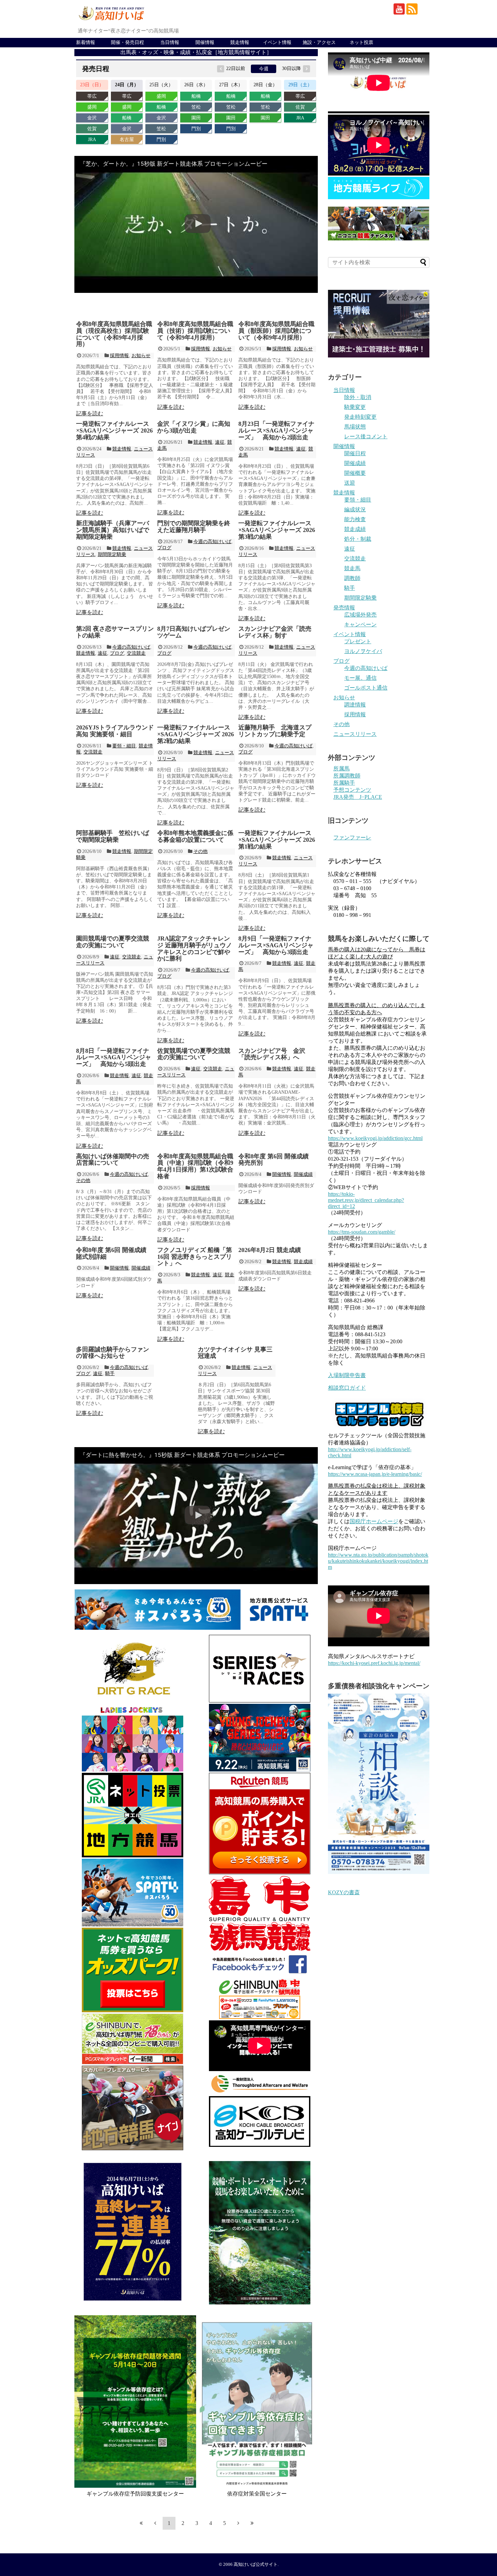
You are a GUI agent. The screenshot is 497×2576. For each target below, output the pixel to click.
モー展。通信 (360, 678)
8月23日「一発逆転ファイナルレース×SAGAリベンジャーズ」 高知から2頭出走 (276, 431)
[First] (141, 2523)
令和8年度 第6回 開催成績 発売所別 (274, 1160)
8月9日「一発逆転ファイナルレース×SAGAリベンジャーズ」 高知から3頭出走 (276, 945)
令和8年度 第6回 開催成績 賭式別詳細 (111, 1253)
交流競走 (136, 653)
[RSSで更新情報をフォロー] (412, 9)
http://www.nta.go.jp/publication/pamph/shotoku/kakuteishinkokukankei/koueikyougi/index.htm (378, 1561)
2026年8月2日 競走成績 (270, 1250)
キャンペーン (360, 624)
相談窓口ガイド (347, 1388)
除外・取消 (358, 397)
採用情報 (119, 356)
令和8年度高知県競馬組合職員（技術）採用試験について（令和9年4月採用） (195, 331)
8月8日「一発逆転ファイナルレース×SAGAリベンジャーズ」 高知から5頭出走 (114, 1058)
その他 (200, 851)
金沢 (92, 118)
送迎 (350, 483)
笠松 (161, 129)
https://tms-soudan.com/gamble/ (362, 1232)
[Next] (238, 2523)
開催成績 (303, 1174)
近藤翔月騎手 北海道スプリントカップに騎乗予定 (275, 731)
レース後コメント (366, 436)
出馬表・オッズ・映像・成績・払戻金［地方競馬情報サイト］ (196, 52)
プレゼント (358, 641)
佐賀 (92, 129)
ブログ (164, 548)
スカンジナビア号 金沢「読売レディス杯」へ (272, 1054)
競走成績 (303, 1262)
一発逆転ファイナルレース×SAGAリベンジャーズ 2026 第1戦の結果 (277, 840)
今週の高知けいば (212, 542)
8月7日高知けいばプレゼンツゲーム (194, 632)
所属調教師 (347, 776)
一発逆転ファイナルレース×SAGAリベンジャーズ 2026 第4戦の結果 (114, 431)
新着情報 (86, 42)
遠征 (220, 442)
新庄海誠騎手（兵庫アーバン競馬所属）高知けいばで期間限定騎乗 (113, 530)
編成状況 (355, 509)
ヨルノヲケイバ (363, 651)
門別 (161, 140)
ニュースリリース (355, 734)
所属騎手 (344, 783)
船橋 (127, 118)
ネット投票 (361, 42)
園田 (196, 118)
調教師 (352, 578)
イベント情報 (277, 42)
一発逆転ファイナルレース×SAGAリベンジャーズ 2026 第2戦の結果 (196, 734)
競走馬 (352, 568)
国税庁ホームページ (374, 1521)
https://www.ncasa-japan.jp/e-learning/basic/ (375, 1474)
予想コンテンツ (352, 790)
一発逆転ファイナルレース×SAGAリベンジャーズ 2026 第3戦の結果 (277, 530)
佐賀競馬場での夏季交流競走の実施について (194, 1054)
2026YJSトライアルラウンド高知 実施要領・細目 (115, 731)
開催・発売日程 (127, 42)
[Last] (252, 2523)
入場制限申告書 (347, 1375)
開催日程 (355, 453)
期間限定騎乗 (112, 554)
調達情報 (355, 705)
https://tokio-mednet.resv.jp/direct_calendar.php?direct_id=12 (366, 1200)
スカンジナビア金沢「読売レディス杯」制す (275, 632)
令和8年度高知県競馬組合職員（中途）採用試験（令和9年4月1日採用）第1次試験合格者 (195, 1166)
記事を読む (90, 413)
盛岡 (92, 107)
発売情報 (344, 608)
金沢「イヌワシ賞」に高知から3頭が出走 (194, 427)
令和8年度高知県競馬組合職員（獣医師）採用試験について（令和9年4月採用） (276, 331)
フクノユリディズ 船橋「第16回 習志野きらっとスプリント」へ (195, 1257)
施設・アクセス (319, 42)
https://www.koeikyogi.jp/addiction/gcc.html (375, 1138)
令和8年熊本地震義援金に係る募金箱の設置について (195, 836)
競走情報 (240, 42)
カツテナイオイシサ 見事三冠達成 (235, 1353)
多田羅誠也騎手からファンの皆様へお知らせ (113, 1353)
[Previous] (155, 2523)
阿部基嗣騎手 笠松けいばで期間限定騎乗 (113, 836)
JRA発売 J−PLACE (358, 797)
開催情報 (205, 42)
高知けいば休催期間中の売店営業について (113, 1160)
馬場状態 (355, 427)
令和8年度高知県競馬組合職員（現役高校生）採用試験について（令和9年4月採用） (114, 334)
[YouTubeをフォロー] (399, 9)
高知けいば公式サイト (256, 2565)
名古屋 (127, 140)
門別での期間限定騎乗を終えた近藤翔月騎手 (194, 527)
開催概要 (355, 473)
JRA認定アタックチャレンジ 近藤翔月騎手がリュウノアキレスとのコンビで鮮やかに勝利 (195, 948)
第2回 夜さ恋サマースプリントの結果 (115, 632)
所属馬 (341, 769)
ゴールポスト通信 (366, 688)
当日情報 (170, 42)
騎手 (110, 1374)
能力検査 (355, 519)
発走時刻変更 (360, 417)
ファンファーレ (352, 838)
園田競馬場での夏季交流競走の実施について (113, 942)
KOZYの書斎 (344, 1892)
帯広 (92, 96)
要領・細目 (124, 746)
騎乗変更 (355, 407)
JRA (92, 140)
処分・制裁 (358, 539)
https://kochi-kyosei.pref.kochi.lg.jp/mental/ (374, 1663)
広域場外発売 (360, 615)
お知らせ (141, 356)
